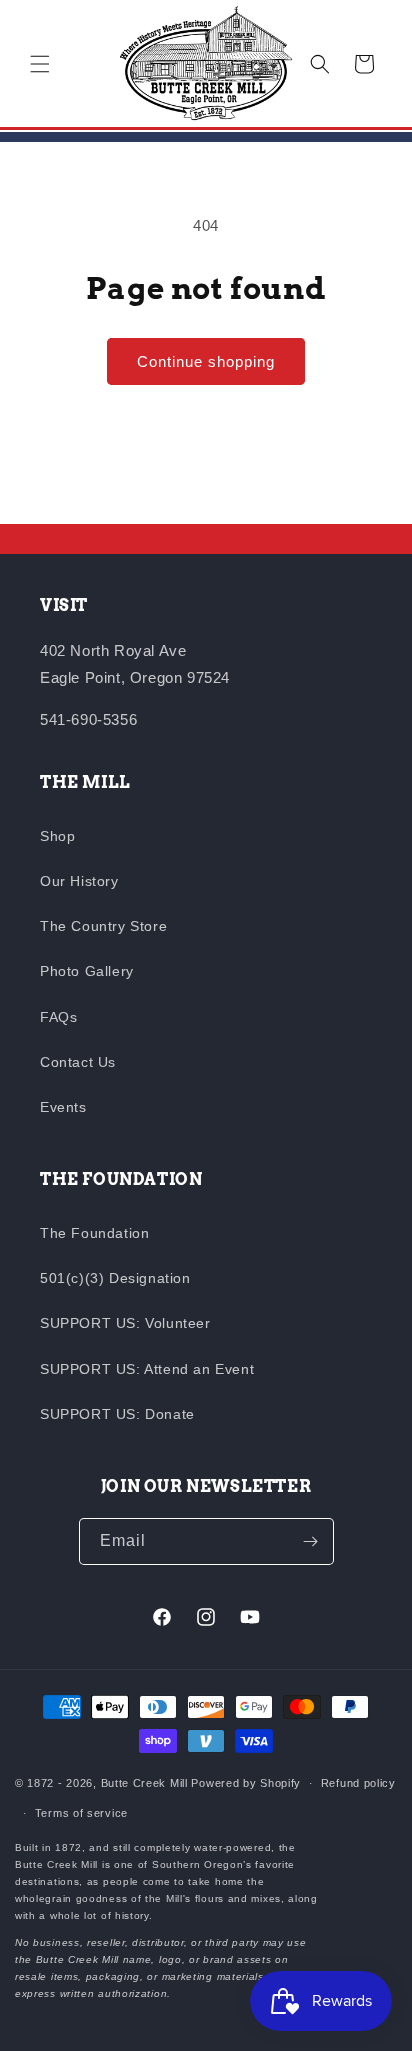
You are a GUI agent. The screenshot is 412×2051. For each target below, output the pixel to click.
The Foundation (94, 1233)
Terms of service (81, 1813)
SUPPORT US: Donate (117, 1414)
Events (63, 1107)
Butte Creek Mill (144, 1783)
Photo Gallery (87, 971)
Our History (79, 881)
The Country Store (103, 926)
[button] (40, 64)
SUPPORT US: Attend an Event (147, 1369)
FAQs (58, 1017)
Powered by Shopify (246, 1783)
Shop (57, 836)
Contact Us (78, 1062)
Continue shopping (206, 361)
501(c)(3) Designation (115, 1278)
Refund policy (358, 1783)
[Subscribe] (311, 1541)
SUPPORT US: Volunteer (125, 1323)
